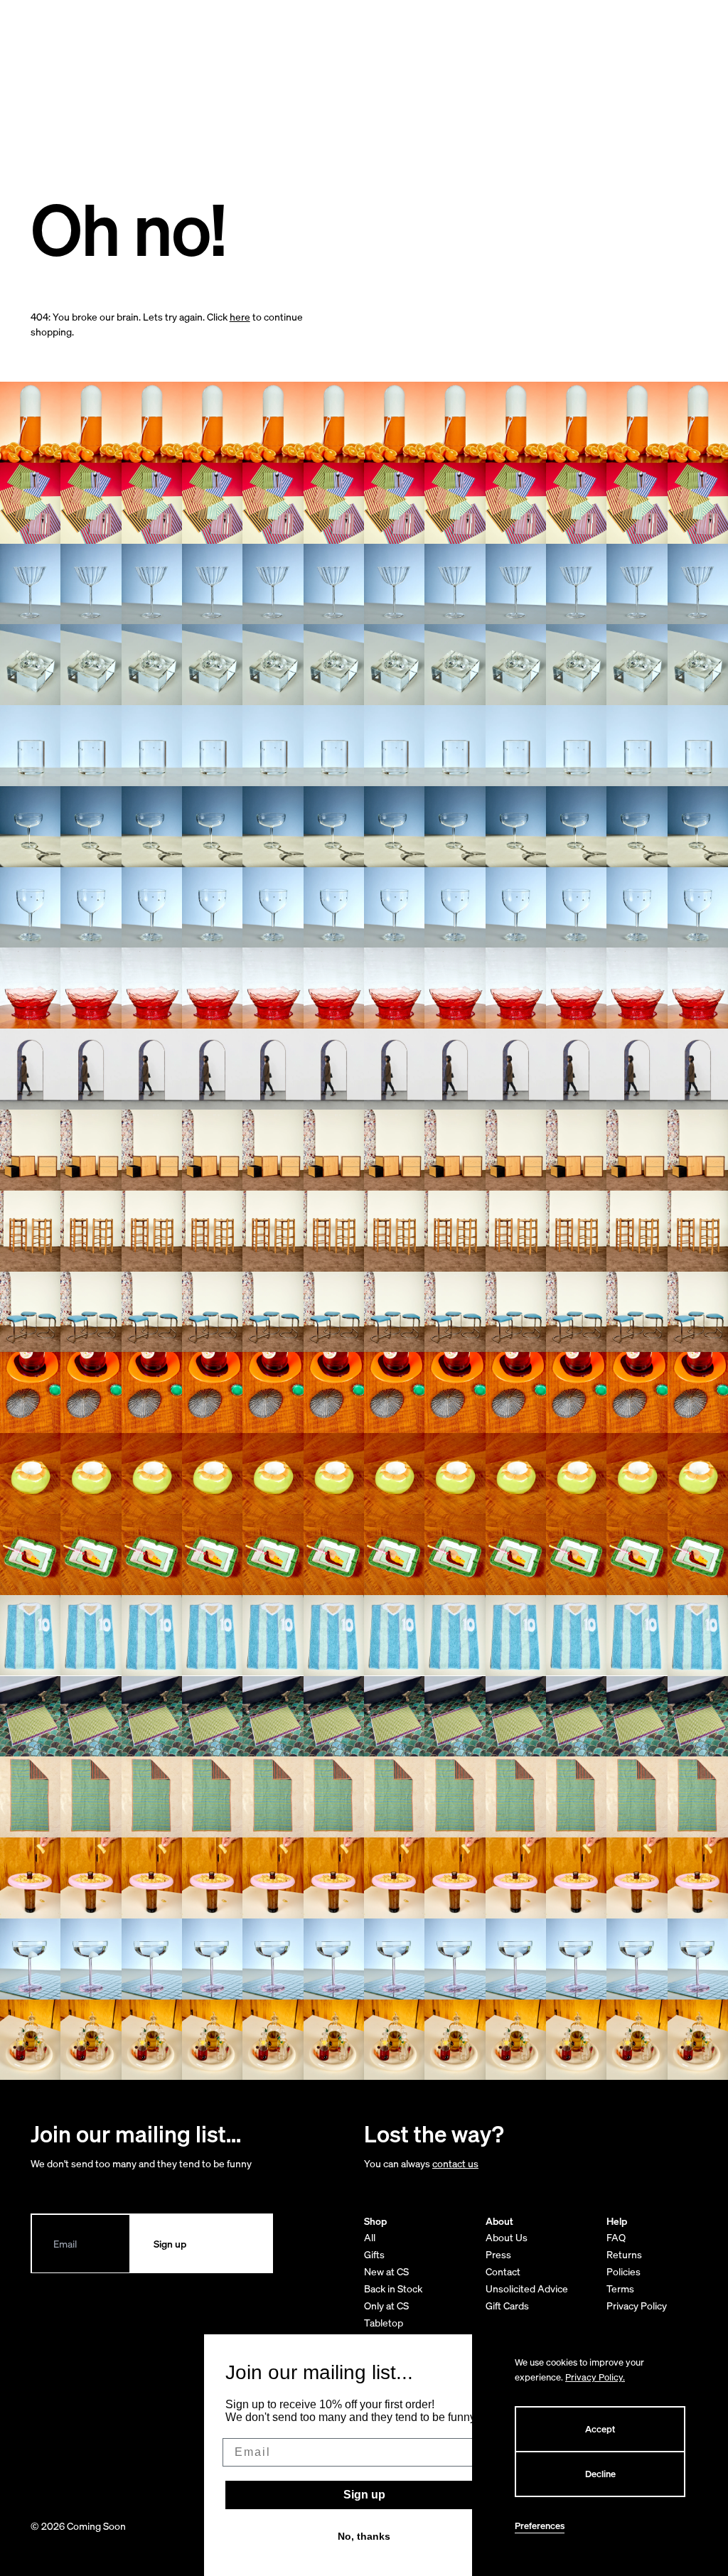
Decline (600, 2474)
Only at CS (386, 2306)
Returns (624, 2254)
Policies (623, 2271)
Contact (503, 2271)
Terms (620, 2288)
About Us (507, 2237)
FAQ (616, 2237)
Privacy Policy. (595, 2377)
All (370, 2237)
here (240, 317)
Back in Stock (393, 2288)
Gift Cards (507, 2306)
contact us (455, 2163)
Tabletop (384, 2323)
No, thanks (364, 2536)
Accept (600, 2429)
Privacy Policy (637, 2306)
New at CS (386, 2271)
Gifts (374, 2254)
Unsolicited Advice (527, 2288)
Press (498, 2254)
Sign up (364, 2495)
